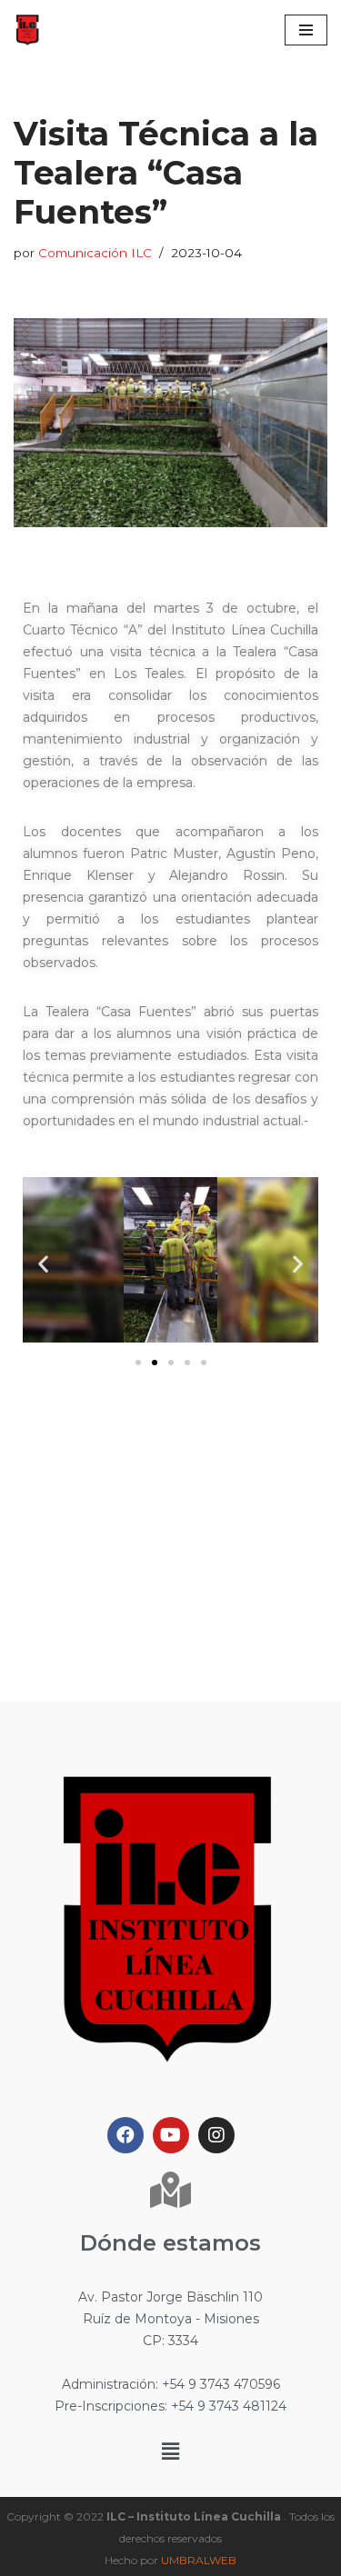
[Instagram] (216, 2135)
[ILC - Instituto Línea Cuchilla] (27, 30)
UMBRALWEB (199, 2560)
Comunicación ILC (95, 253)
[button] (138, 1363)
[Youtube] (171, 2135)
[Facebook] (125, 2135)
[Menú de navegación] (306, 30)
